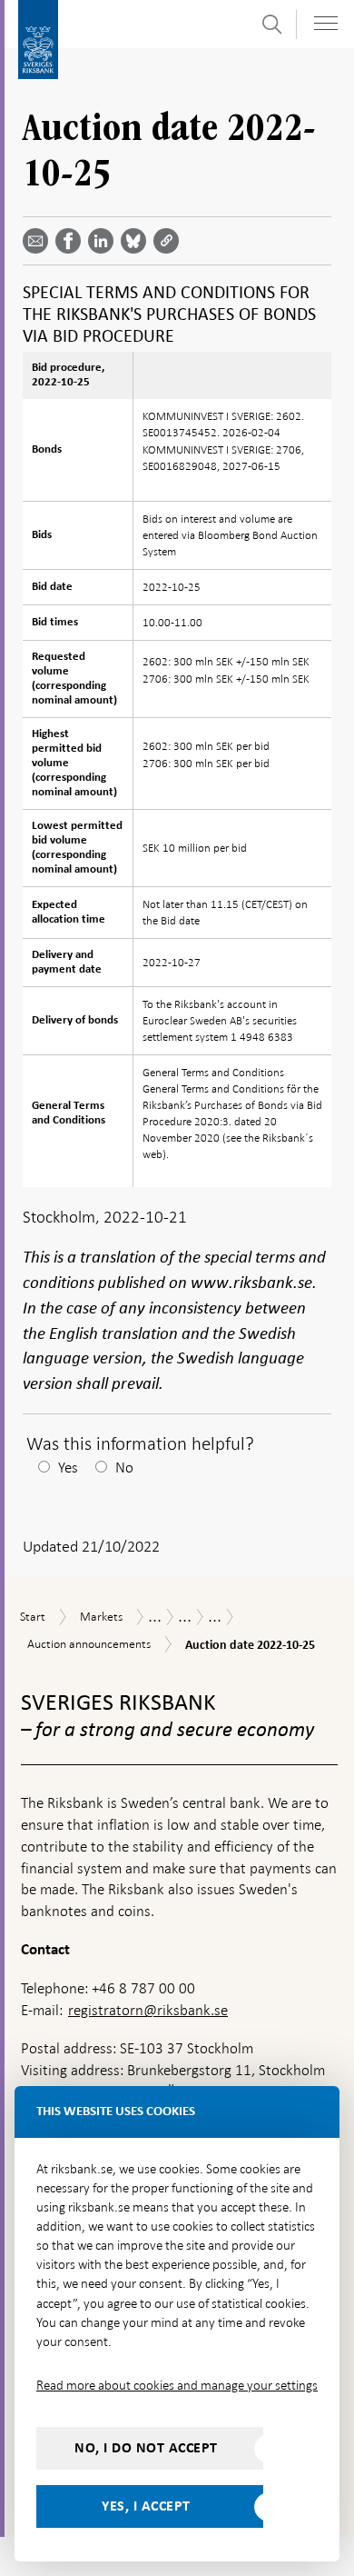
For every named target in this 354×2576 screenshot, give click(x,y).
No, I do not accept (146, 2448)
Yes (68, 1468)
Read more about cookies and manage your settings (177, 2385)
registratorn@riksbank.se (148, 2010)
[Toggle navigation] (326, 23)
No (124, 1468)
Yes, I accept (146, 2506)
